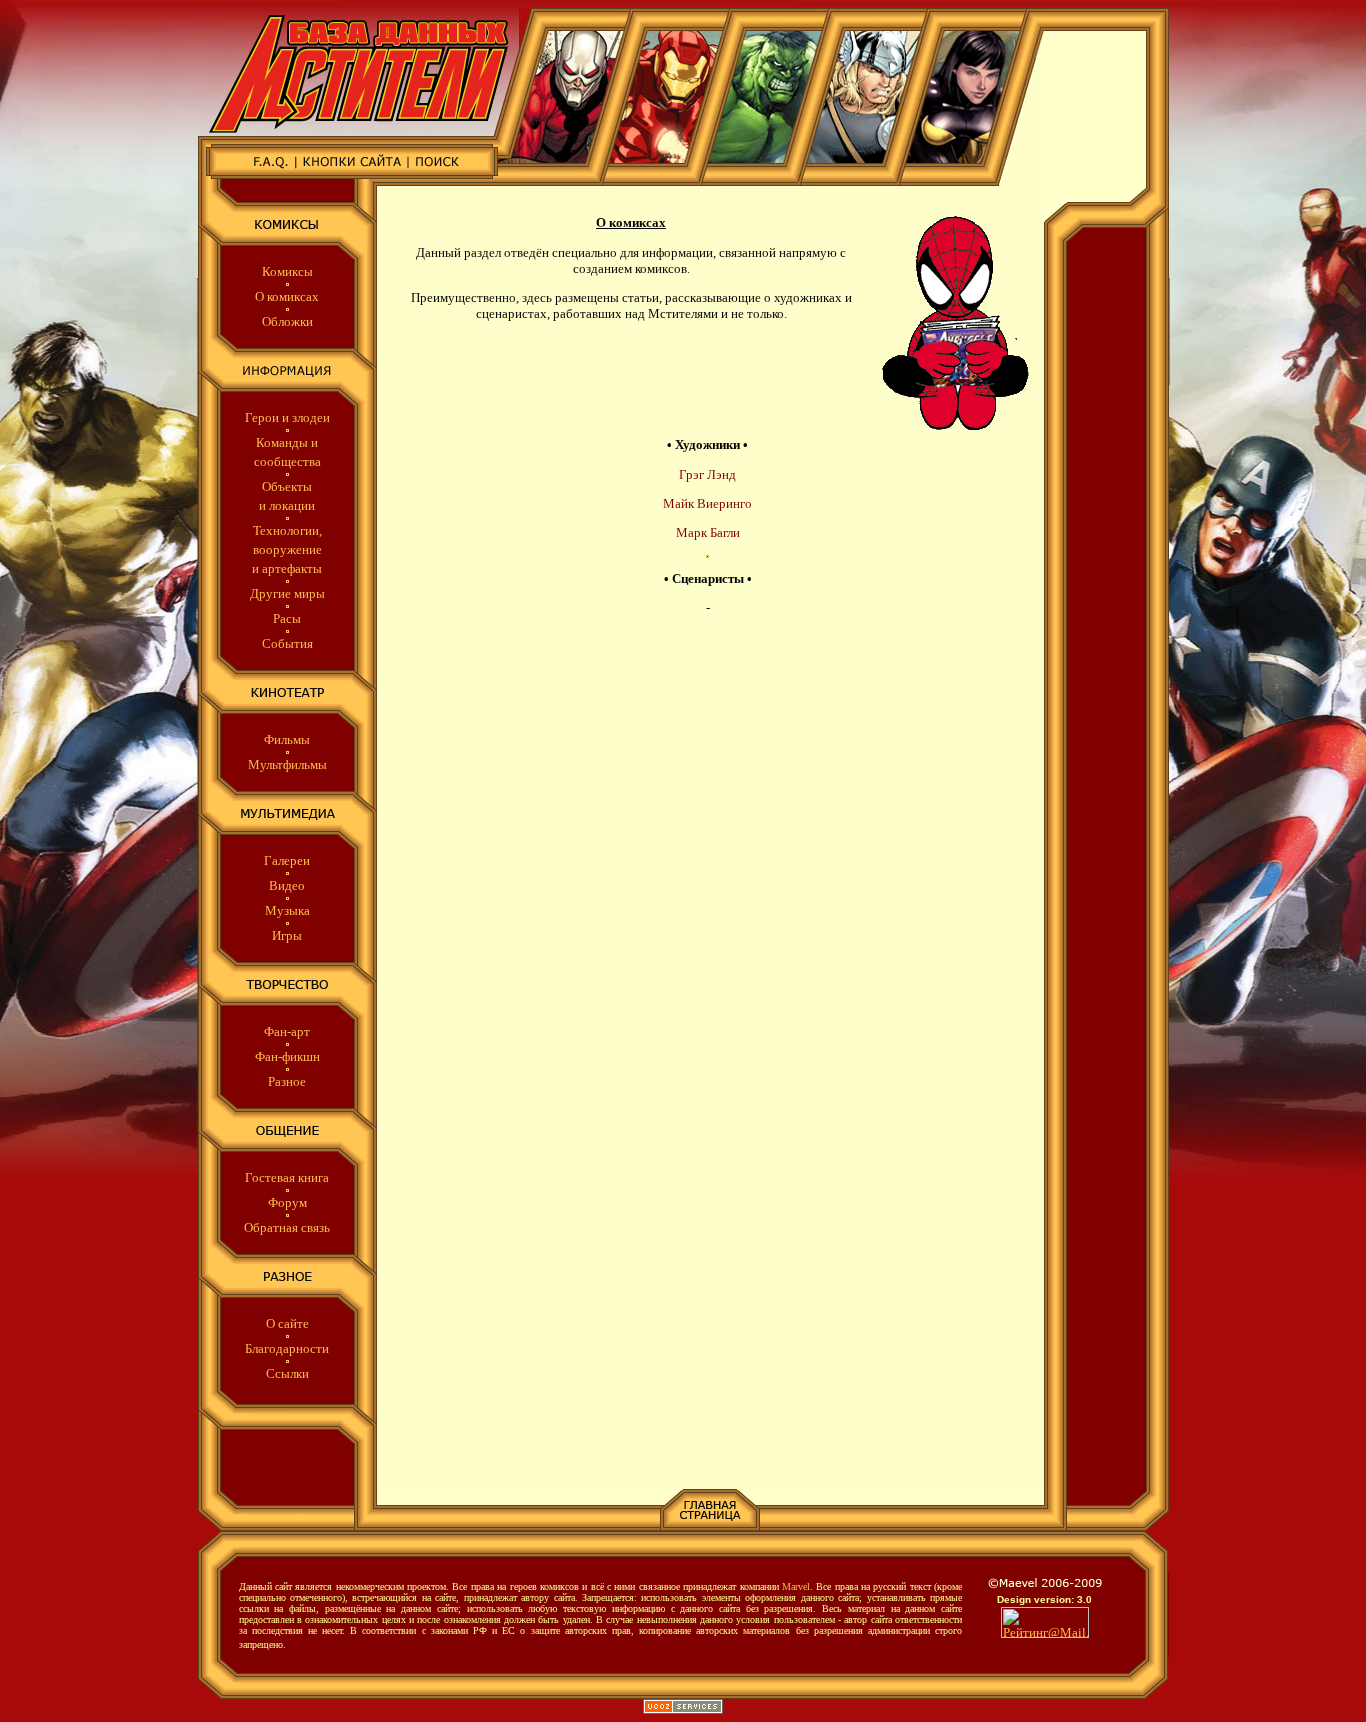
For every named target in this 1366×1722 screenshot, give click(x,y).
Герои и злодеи (287, 417)
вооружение (287, 549)
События (287, 643)
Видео (287, 885)
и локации (287, 505)
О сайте (287, 1323)
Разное (287, 1081)
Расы (287, 618)
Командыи (287, 442)
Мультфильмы (287, 764)
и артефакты (287, 568)
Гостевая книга (287, 1177)
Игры (287, 935)
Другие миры (287, 593)
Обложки (287, 321)
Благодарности (287, 1348)
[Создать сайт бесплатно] (683, 1709)
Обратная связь (287, 1227)
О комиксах (287, 296)
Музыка (287, 910)
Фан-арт (287, 1031)
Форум (287, 1202)
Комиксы (287, 271)
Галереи (287, 860)
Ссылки (287, 1373)
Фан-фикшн (287, 1056)
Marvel (796, 1586)
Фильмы (287, 739)
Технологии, (287, 530)
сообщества (287, 461)
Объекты (287, 486)
